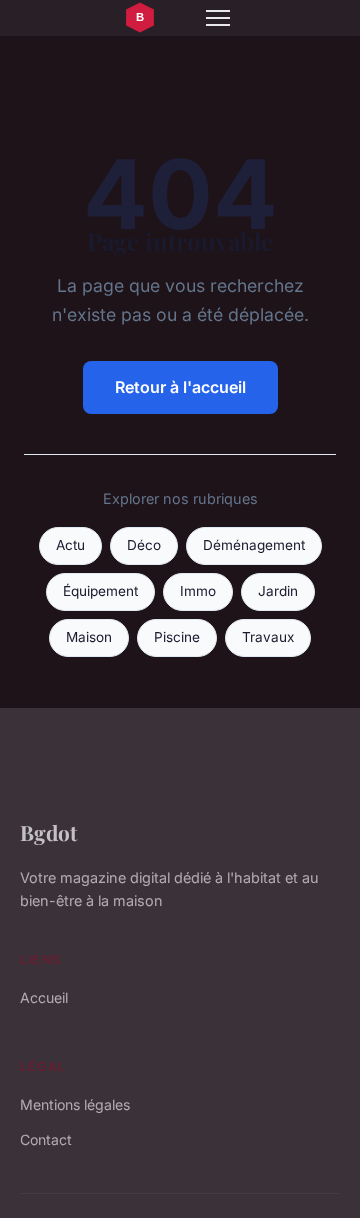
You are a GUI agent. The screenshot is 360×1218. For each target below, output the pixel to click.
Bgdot (48, 832)
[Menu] (218, 18)
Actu (70, 545)
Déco (144, 545)
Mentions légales (75, 1104)
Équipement (100, 591)
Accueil (44, 997)
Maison (89, 637)
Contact (46, 1139)
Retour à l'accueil (180, 387)
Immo (198, 591)
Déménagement (254, 545)
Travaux (268, 637)
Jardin (278, 591)
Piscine (177, 637)
